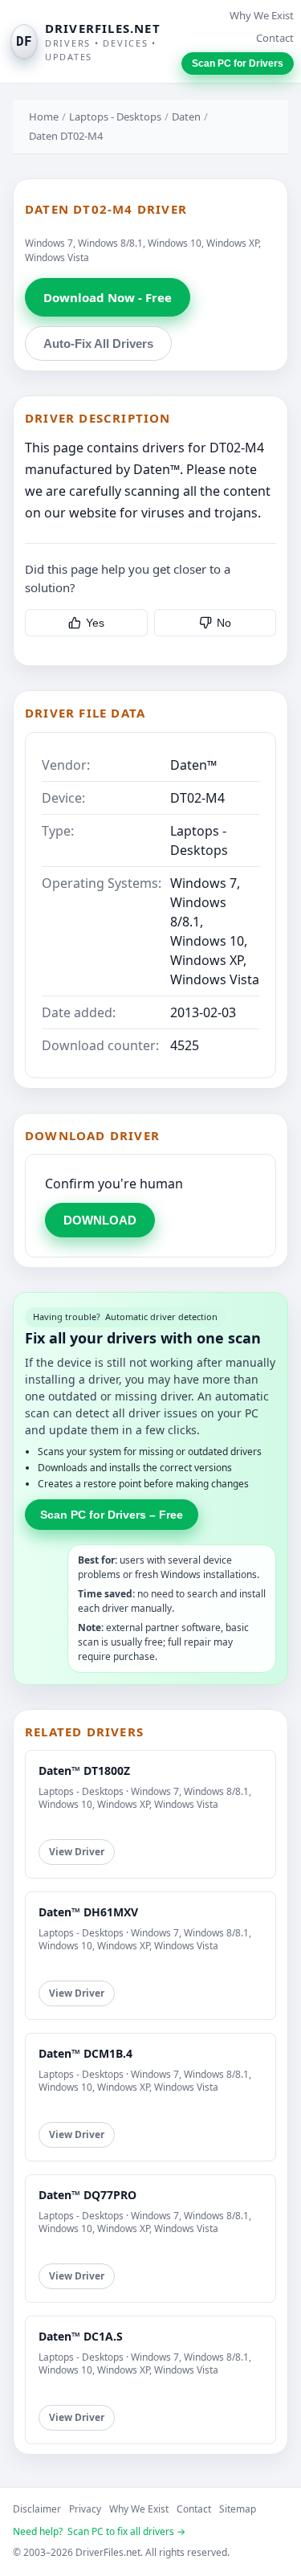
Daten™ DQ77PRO (87, 2195)
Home (44, 117)
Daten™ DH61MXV (88, 1912)
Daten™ (193, 765)
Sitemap (238, 2509)
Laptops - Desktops (115, 117)
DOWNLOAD (100, 1220)
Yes (95, 623)
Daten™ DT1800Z (84, 1770)
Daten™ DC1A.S (81, 2336)
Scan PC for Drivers (238, 63)
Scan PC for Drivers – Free (112, 1515)
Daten (186, 117)
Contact (275, 38)
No (224, 623)
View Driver (77, 1852)
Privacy (85, 2509)
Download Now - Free (108, 297)
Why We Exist (262, 15)
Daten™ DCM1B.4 (85, 2053)
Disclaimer (37, 2509)
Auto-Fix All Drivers (98, 343)
